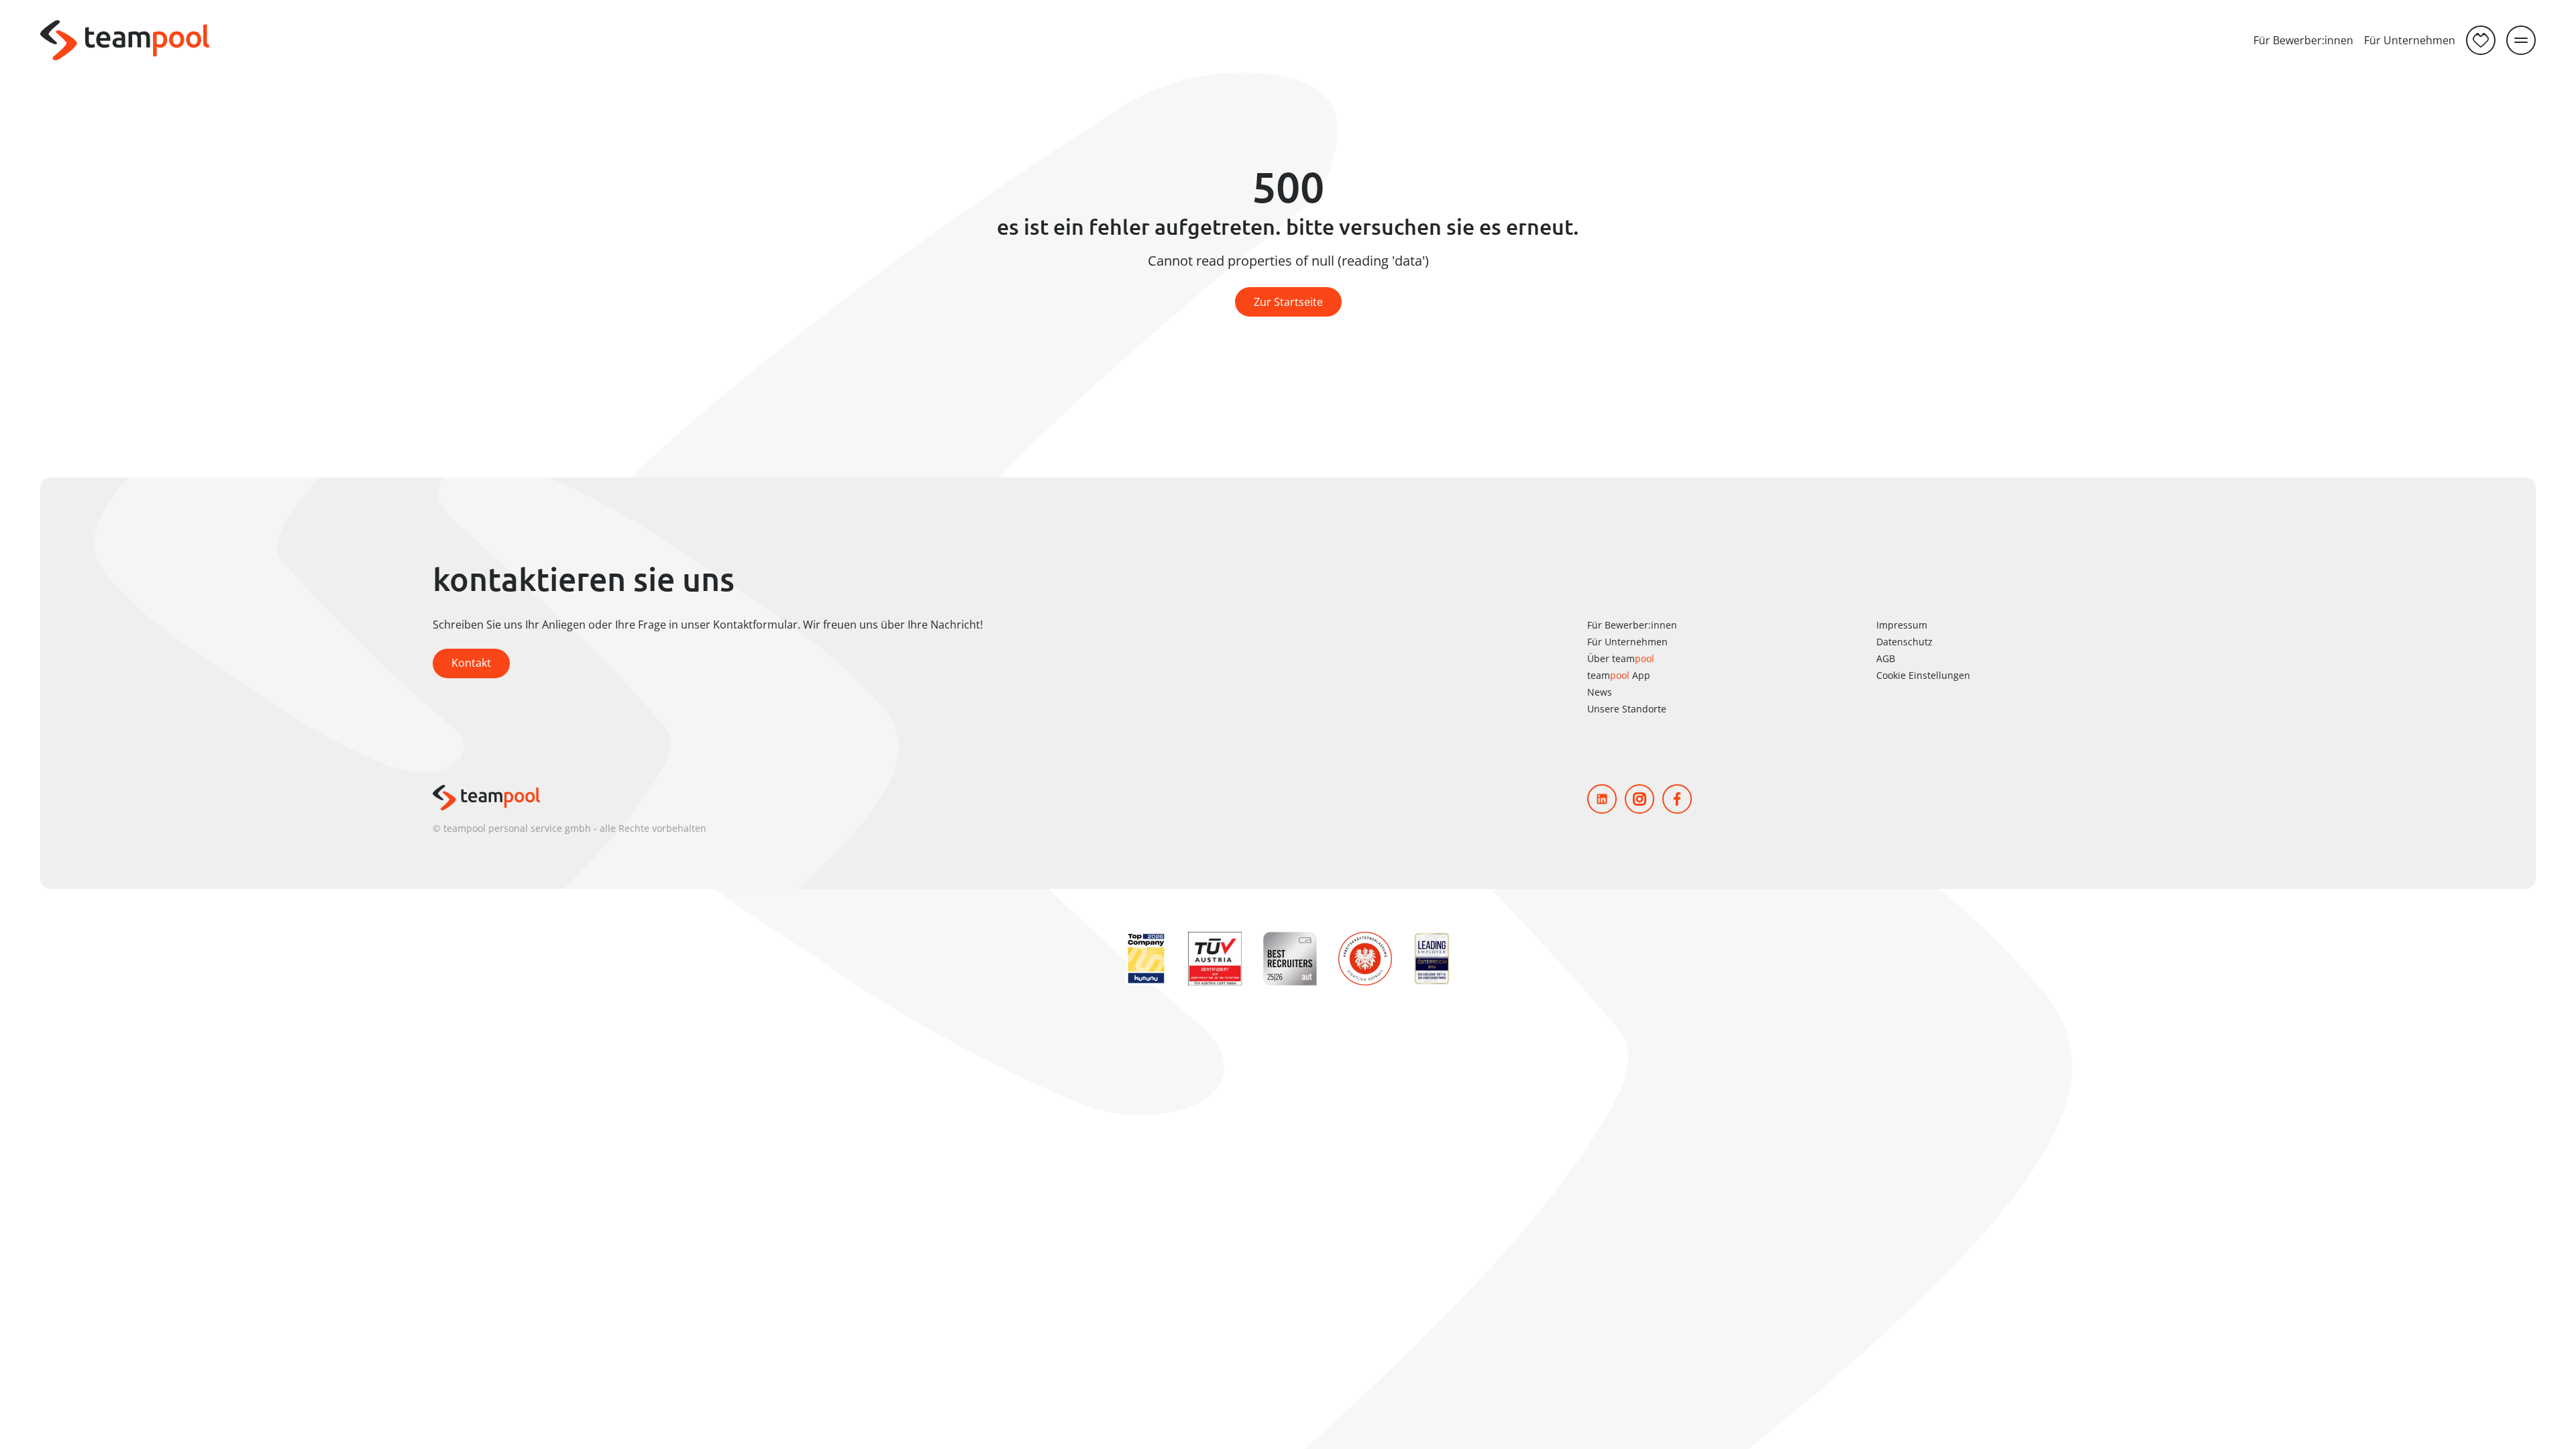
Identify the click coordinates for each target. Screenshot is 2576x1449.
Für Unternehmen (2410, 40)
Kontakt (471, 663)
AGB (1886, 658)
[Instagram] (1640, 799)
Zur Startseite (1288, 302)
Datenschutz (1904, 642)
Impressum (1902, 625)
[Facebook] (1677, 799)
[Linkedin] (1602, 799)
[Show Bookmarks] (2481, 40)
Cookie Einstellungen (1923, 675)
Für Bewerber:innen (2303, 40)
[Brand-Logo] (125, 40)
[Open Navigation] (2521, 40)
